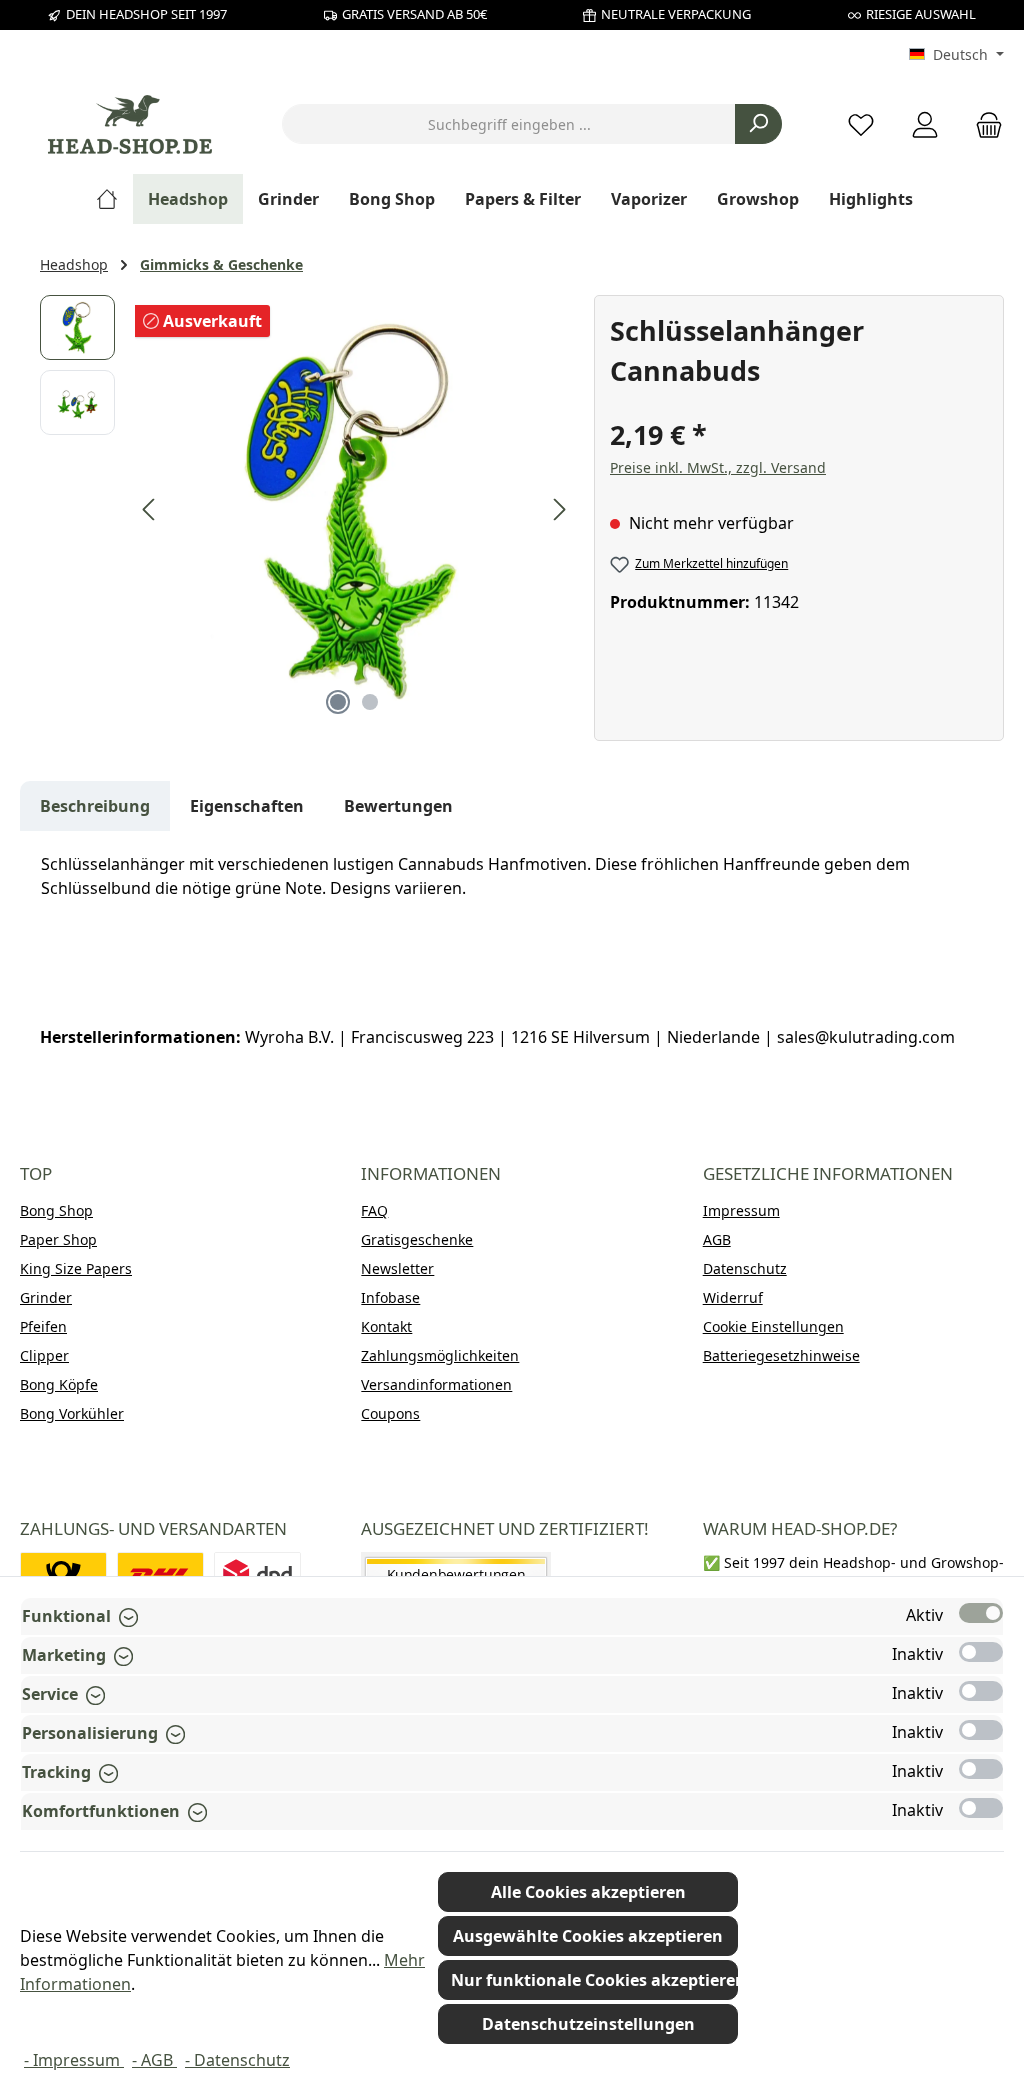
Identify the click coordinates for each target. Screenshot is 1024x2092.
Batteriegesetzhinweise (781, 1355)
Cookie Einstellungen (773, 1326)
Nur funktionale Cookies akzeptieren (594, 1980)
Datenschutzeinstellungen (588, 2024)
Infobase (390, 1297)
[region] (307, 510)
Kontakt (386, 1326)
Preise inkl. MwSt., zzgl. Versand (718, 467)
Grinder (46, 1297)
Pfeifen (43, 1326)
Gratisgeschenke (417, 1239)
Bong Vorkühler (72, 1413)
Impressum (741, 1210)
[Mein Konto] (925, 124)
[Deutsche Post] (63, 1574)
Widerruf (733, 1297)
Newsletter (397, 1268)
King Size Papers (76, 1268)
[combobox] (509, 124)
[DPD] (257, 1574)
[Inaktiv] (981, 1652)
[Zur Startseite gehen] (130, 124)
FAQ (374, 1210)
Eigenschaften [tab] (247, 806)
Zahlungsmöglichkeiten (440, 1355)
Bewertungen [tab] (398, 806)
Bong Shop (56, 1210)
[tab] (95, 806)
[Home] (114, 199)
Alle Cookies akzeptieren (588, 1892)
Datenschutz (745, 1268)
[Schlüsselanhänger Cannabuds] (354, 510)
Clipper (44, 1355)
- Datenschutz (237, 2060)
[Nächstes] (559, 509)
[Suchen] (758, 124)
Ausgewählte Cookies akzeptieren (588, 1936)
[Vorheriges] (150, 509)
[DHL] (160, 1574)
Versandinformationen (436, 1384)
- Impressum (74, 2060)
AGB (717, 1239)
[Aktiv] (981, 1613)
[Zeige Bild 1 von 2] (338, 702)
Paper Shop (58, 1239)
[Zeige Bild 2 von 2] (370, 702)
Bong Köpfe (59, 1384)
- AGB (154, 2060)
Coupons (390, 1413)
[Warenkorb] (983, 124)
